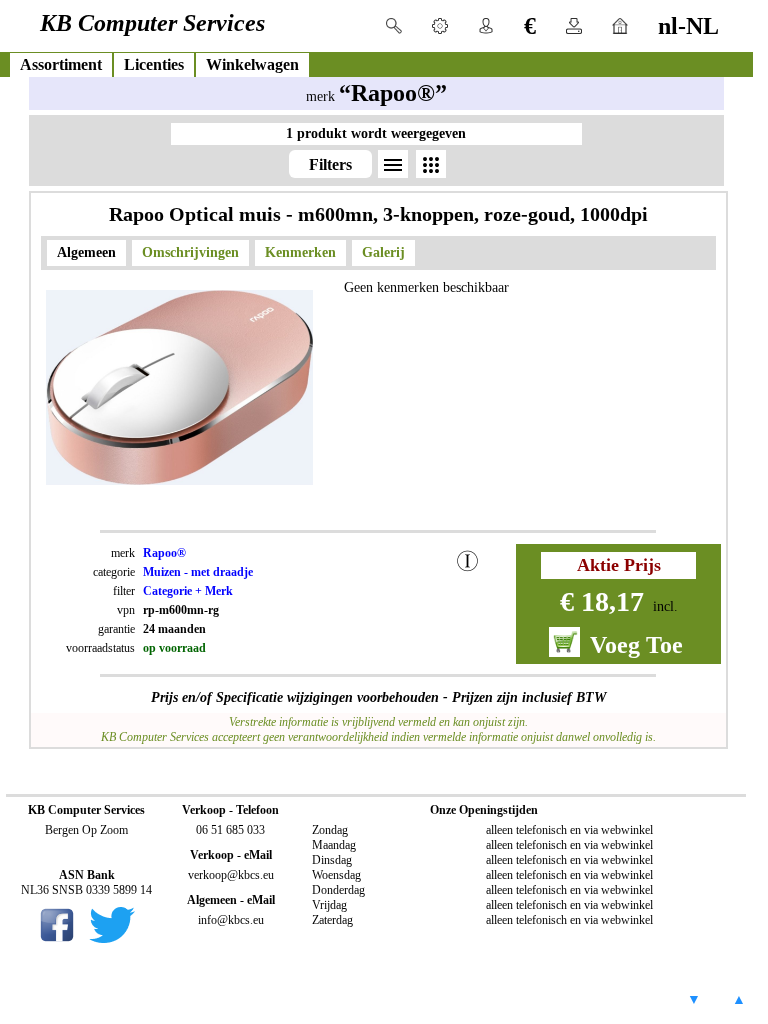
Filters (330, 164)
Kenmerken (300, 252)
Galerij (383, 252)
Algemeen (86, 252)
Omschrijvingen (190, 252)
